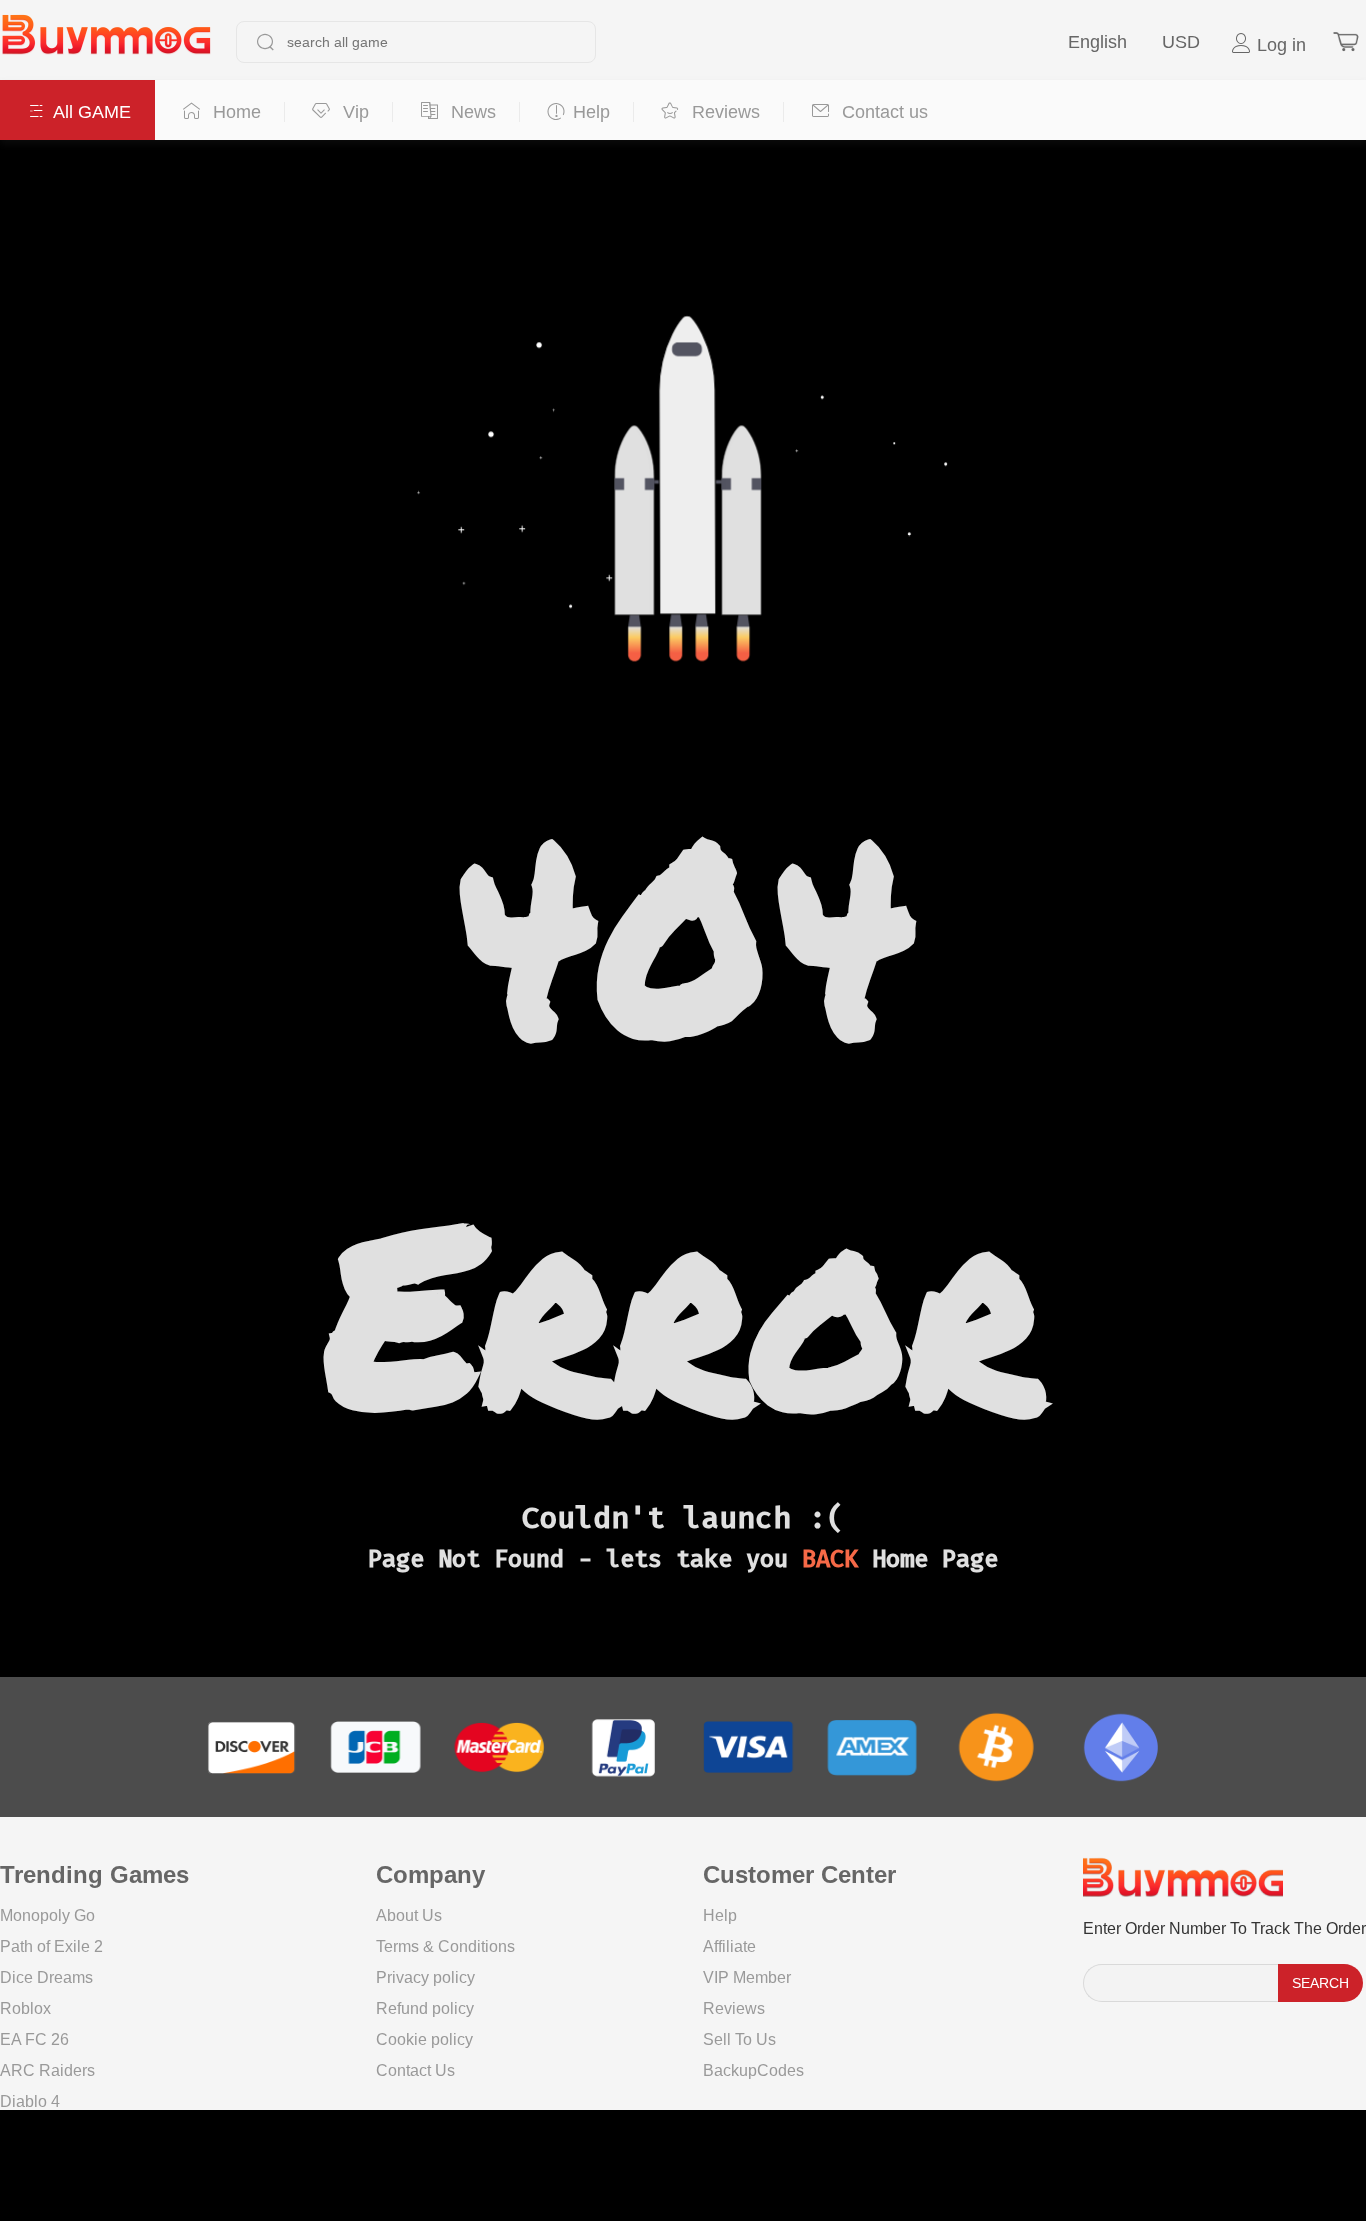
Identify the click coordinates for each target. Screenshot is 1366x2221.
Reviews (734, 2008)
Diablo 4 (30, 2101)
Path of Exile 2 (51, 1946)
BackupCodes (753, 2070)
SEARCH (1320, 1983)
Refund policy (425, 2008)
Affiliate (729, 1946)
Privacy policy (425, 1977)
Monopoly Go (47, 1915)
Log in (1279, 45)
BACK (830, 1559)
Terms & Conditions (445, 1946)
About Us (409, 1915)
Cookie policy (424, 2039)
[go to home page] (106, 42)
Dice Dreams (46, 1977)
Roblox (25, 2008)
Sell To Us (739, 2039)
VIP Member (747, 1977)
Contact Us (415, 2070)
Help (720, 1915)
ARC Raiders (47, 2070)
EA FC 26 (34, 2039)
